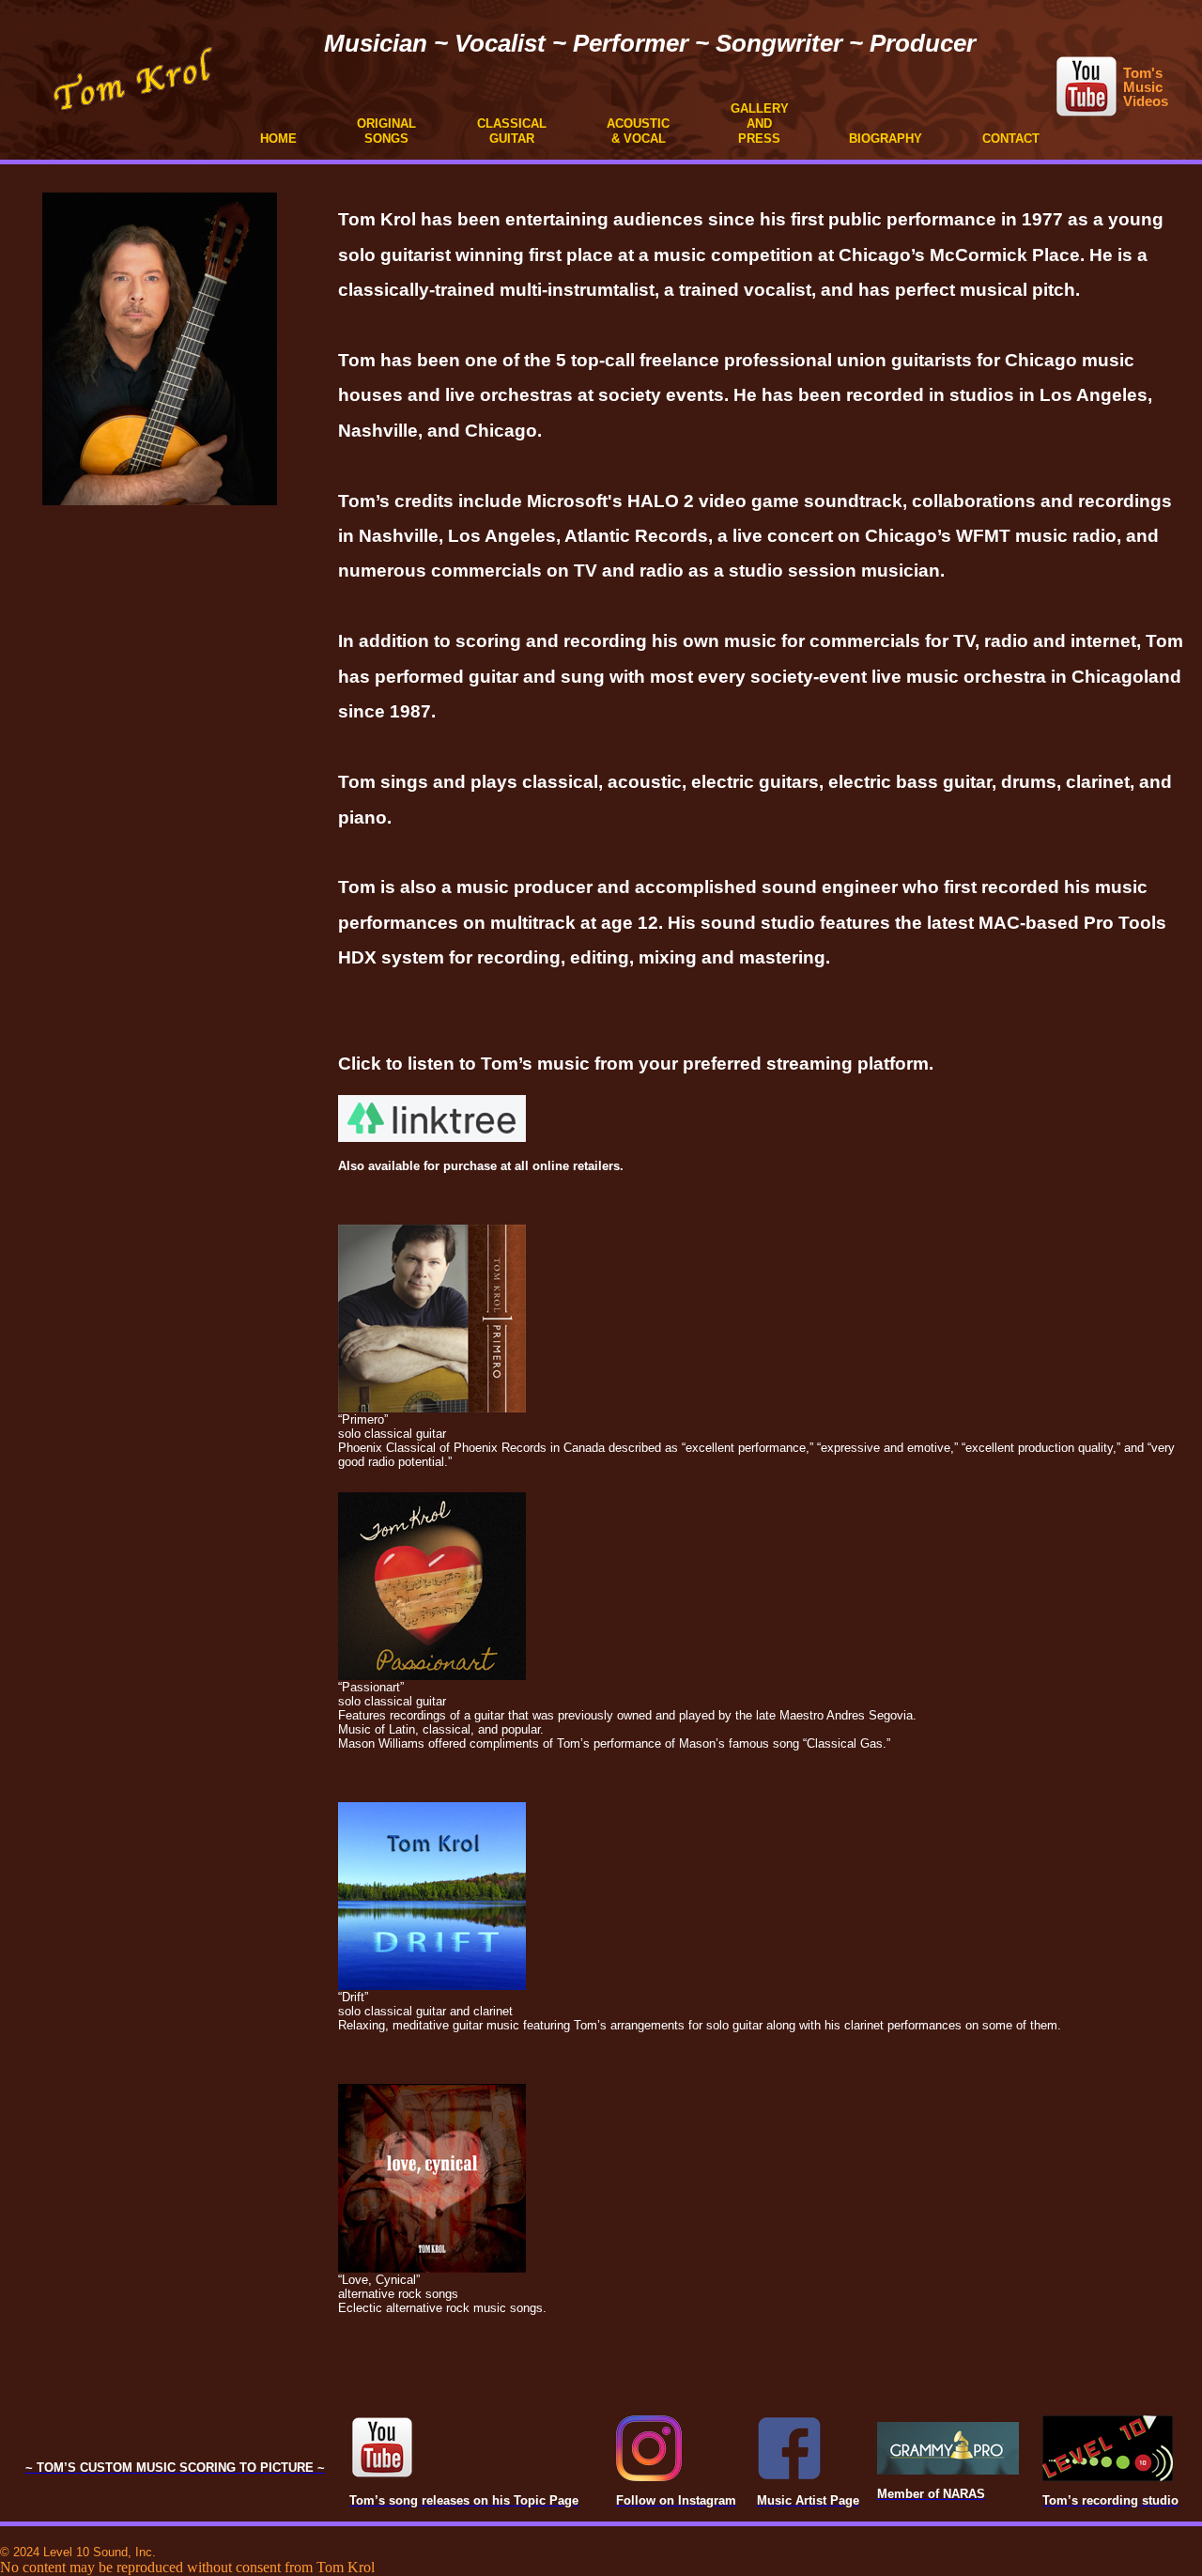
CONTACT (1011, 139)
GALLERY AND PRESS (760, 123)
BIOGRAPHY (886, 139)
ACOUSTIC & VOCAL (638, 131)
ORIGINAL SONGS (386, 131)
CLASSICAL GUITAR (512, 131)
